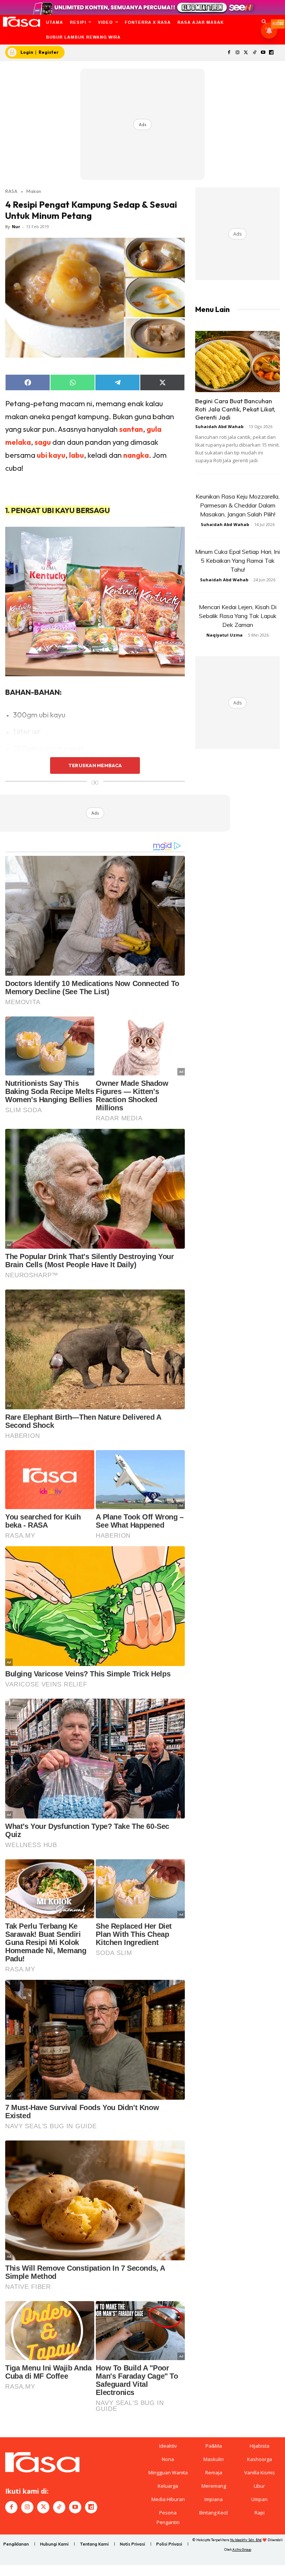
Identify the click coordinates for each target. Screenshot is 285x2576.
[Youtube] (263, 53)
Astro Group (242, 2549)
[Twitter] (246, 53)
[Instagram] (238, 53)
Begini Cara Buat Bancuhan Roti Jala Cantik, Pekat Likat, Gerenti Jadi (235, 409)
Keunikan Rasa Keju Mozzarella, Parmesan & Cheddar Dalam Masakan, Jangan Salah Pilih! (237, 505)
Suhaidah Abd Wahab (219, 426)
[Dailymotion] (271, 53)
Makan (34, 191)
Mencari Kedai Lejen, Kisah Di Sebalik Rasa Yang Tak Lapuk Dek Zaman (238, 616)
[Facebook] (229, 53)
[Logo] (21, 22)
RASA (11, 191)
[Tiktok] (254, 53)
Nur (16, 226)
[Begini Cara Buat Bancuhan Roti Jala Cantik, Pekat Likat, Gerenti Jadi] (237, 362)
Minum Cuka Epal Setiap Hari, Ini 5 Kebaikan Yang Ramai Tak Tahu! (237, 561)
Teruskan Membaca (95, 765)
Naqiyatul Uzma (225, 635)
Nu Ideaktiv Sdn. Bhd (246, 2540)
